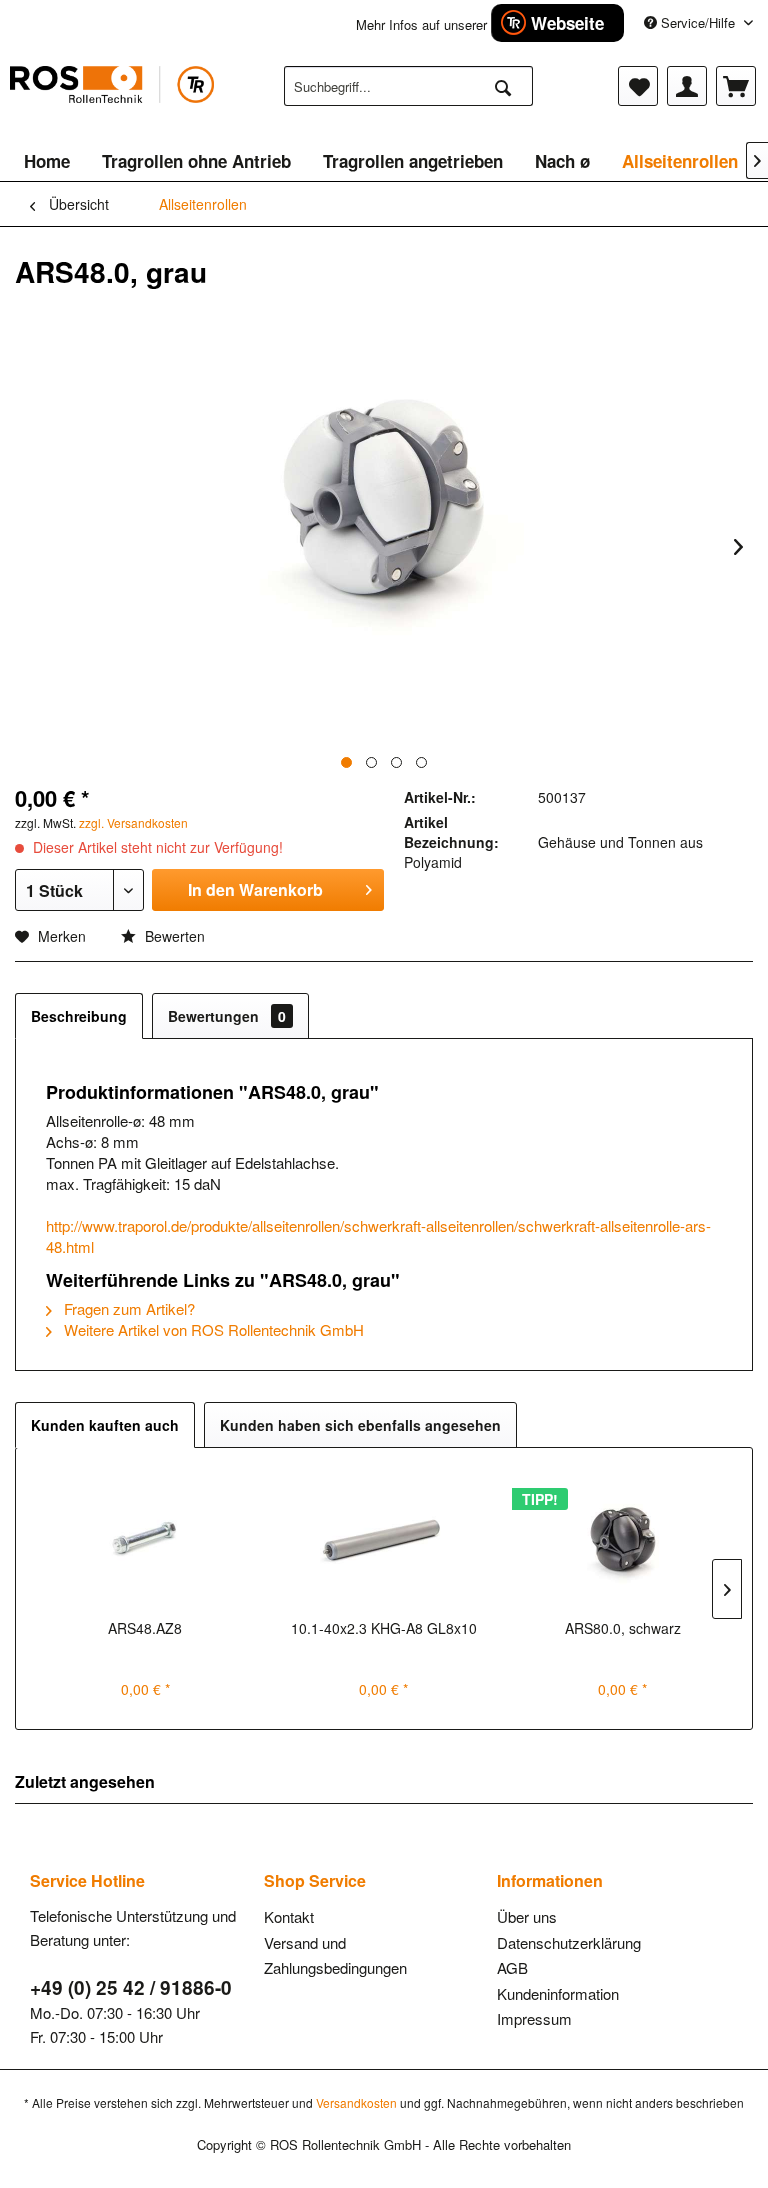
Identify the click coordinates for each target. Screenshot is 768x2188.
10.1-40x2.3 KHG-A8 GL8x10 (384, 1628)
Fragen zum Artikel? (127, 1308)
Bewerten (173, 936)
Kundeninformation (558, 1993)
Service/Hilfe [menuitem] (698, 22)
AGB (512, 1967)
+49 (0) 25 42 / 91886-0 (131, 1987)
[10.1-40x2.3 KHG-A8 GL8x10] (384, 1538)
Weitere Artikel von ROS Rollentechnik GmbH (212, 1329)
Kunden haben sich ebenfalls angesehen (360, 1425)
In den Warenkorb (255, 889)
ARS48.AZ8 (145, 1628)
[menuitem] (409, 86)
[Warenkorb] (736, 86)
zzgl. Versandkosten (133, 822)
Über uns (527, 1916)
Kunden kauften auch (105, 1425)
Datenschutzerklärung (569, 1942)
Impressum (534, 2018)
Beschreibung (79, 1016)
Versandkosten (356, 2102)
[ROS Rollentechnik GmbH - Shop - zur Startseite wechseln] (112, 91)
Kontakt (289, 1916)
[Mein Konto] (687, 86)
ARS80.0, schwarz (623, 1628)
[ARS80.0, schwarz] (622, 1538)
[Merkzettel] (638, 86)
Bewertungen (227, 1016)
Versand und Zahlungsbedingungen (335, 1955)
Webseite (567, 23)
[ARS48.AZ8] (145, 1538)
